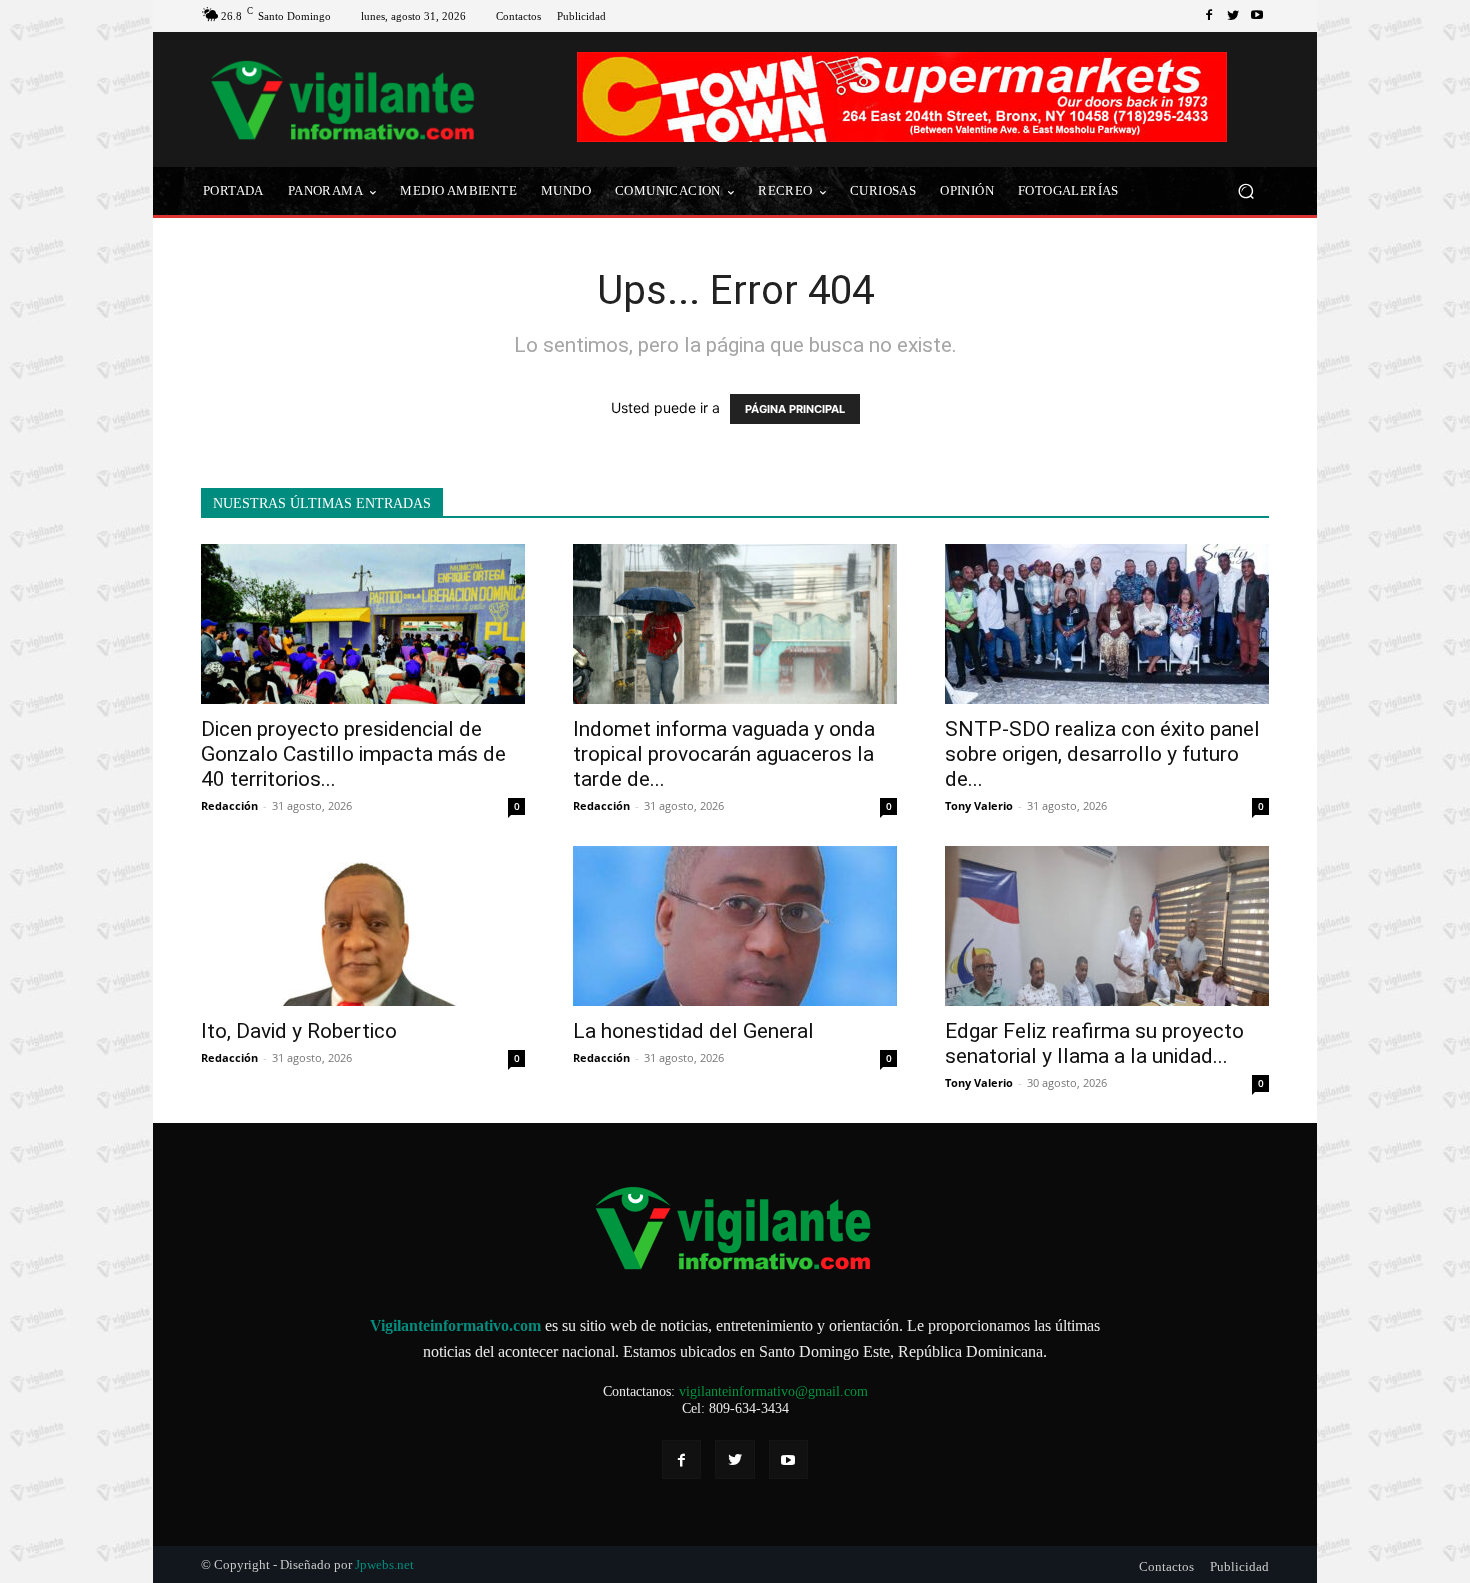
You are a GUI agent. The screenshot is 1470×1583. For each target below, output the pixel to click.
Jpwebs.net (384, 1564)
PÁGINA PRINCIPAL (795, 409)
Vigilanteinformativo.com (455, 1325)
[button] (1245, 191)
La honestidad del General (693, 1031)
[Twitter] (1233, 16)
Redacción (229, 805)
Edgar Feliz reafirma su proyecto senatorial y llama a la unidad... (1094, 1043)
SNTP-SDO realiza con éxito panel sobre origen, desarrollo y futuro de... (1102, 754)
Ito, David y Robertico (299, 1031)
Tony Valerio (979, 805)
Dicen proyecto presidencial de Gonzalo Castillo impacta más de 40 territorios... (353, 754)
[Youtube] (1257, 16)
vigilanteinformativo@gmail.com (773, 1391)
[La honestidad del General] (735, 926)
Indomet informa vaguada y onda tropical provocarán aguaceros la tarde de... (724, 754)
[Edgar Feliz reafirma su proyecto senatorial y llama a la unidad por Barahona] (1107, 926)
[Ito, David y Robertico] (363, 926)
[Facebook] (1209, 16)
